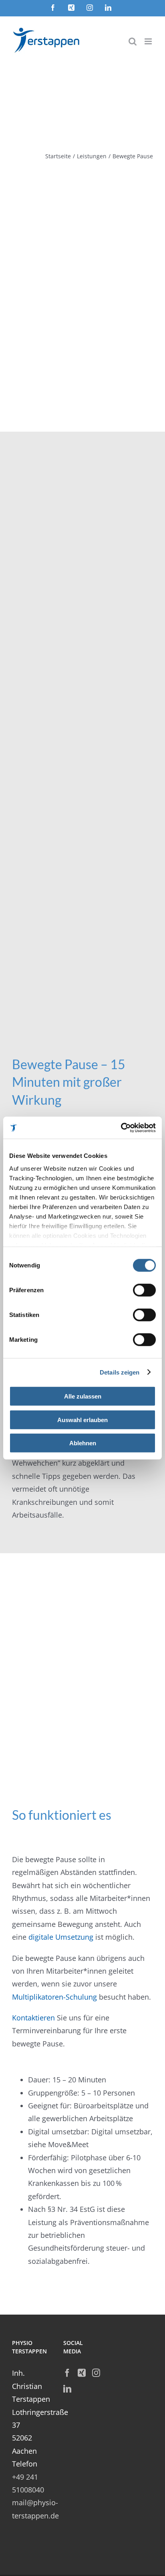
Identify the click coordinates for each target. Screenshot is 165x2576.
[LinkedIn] (67, 2389)
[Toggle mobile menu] (149, 41)
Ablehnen (83, 1443)
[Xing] (82, 2373)
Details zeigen (120, 1372)
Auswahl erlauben (82, 1419)
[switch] (144, 1290)
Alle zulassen (83, 1396)
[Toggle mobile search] (133, 41)
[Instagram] (96, 2373)
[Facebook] (67, 2373)
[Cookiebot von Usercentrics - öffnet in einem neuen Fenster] (121, 1128)
